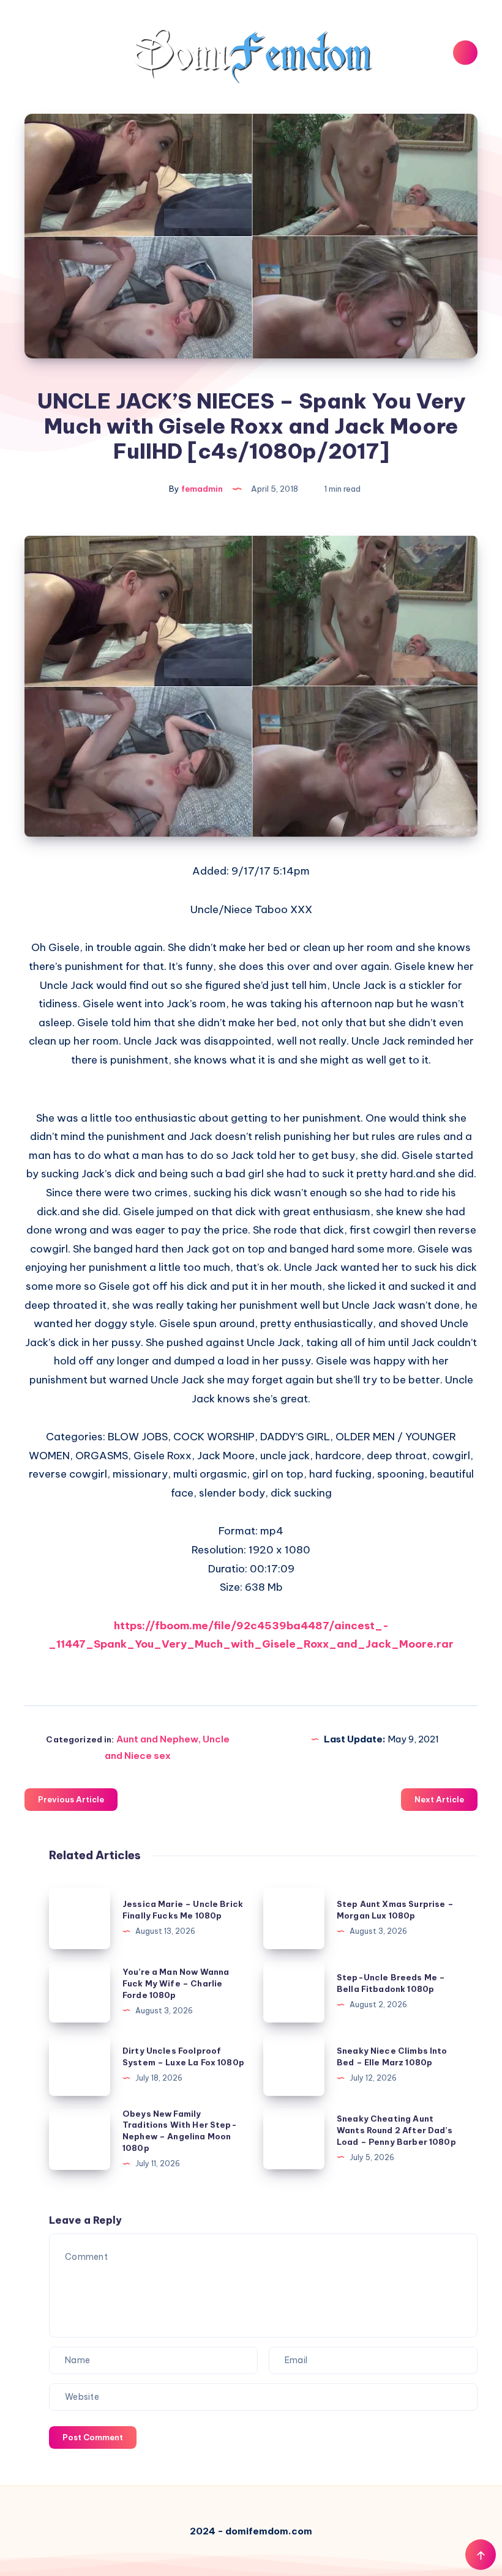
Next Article (439, 1799)
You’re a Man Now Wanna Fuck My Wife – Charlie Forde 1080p (176, 1983)
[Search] (465, 53)
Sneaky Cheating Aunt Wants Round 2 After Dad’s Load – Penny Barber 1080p (396, 2130)
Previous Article (71, 1799)
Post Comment (93, 2437)
